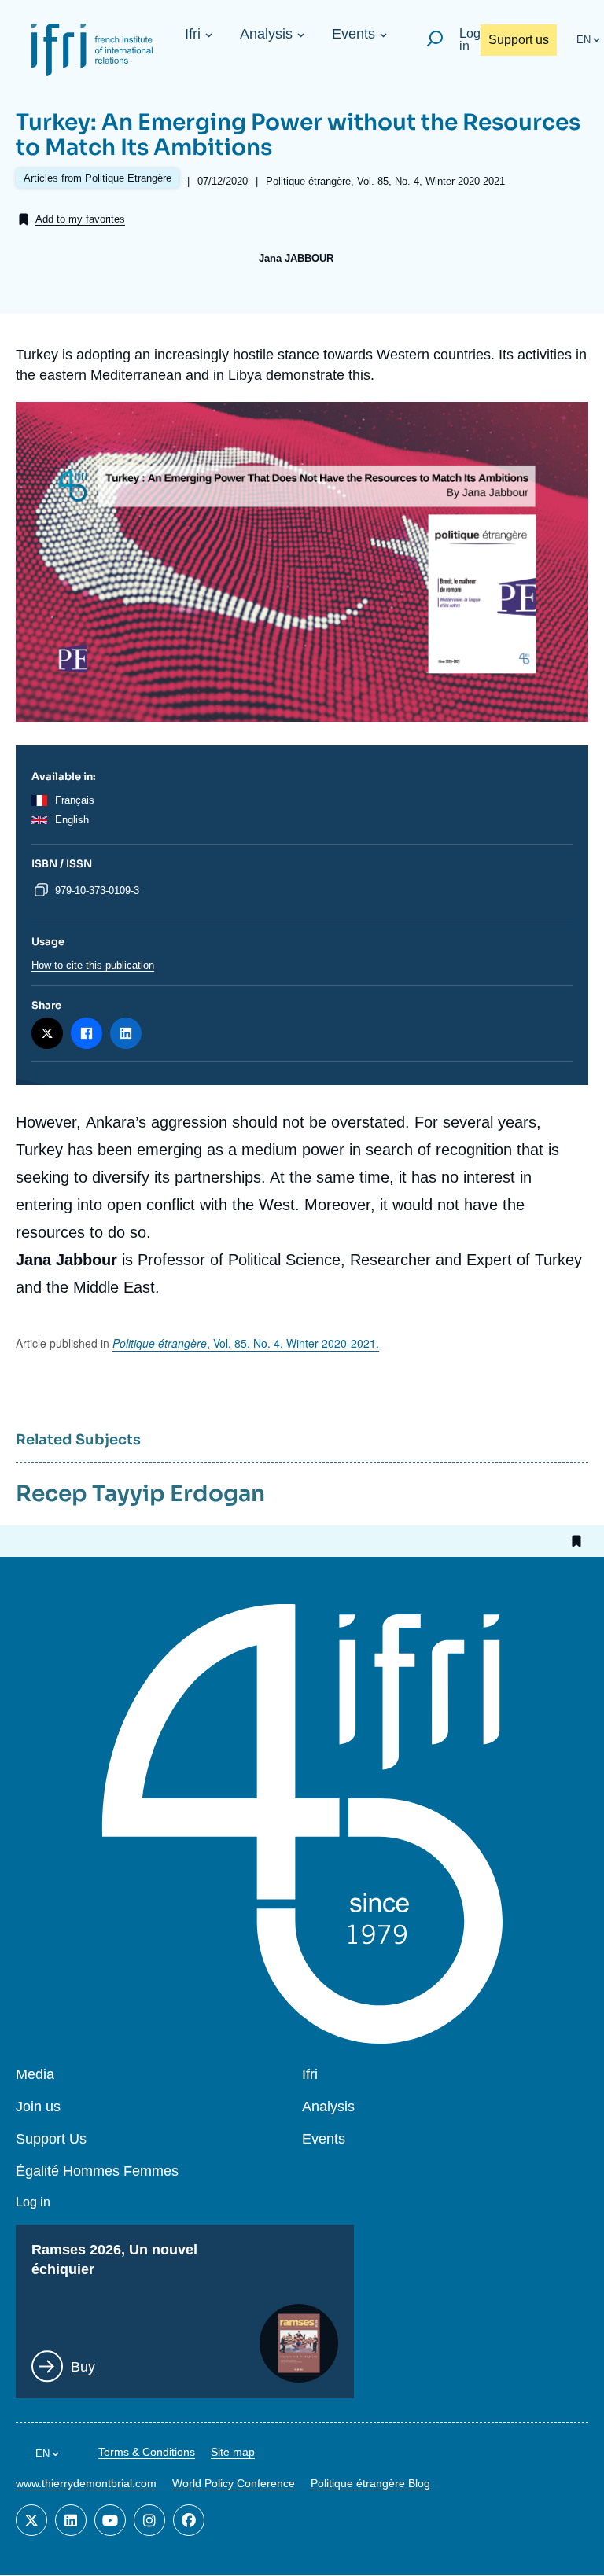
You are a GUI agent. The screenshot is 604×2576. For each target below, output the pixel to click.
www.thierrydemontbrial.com (86, 2483)
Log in (470, 40)
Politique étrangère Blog (370, 2483)
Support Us (51, 2139)
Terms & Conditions (147, 2452)
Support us (519, 40)
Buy (83, 2367)
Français (75, 800)
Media (35, 2075)
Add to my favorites (80, 219)
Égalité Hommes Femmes (97, 2171)
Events (354, 34)
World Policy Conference (234, 2483)
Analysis (266, 34)
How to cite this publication (93, 965)
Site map (233, 2452)
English (72, 820)
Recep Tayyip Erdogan (140, 1494)
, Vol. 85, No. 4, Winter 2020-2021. (246, 1343)
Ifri (193, 34)
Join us (38, 2107)
